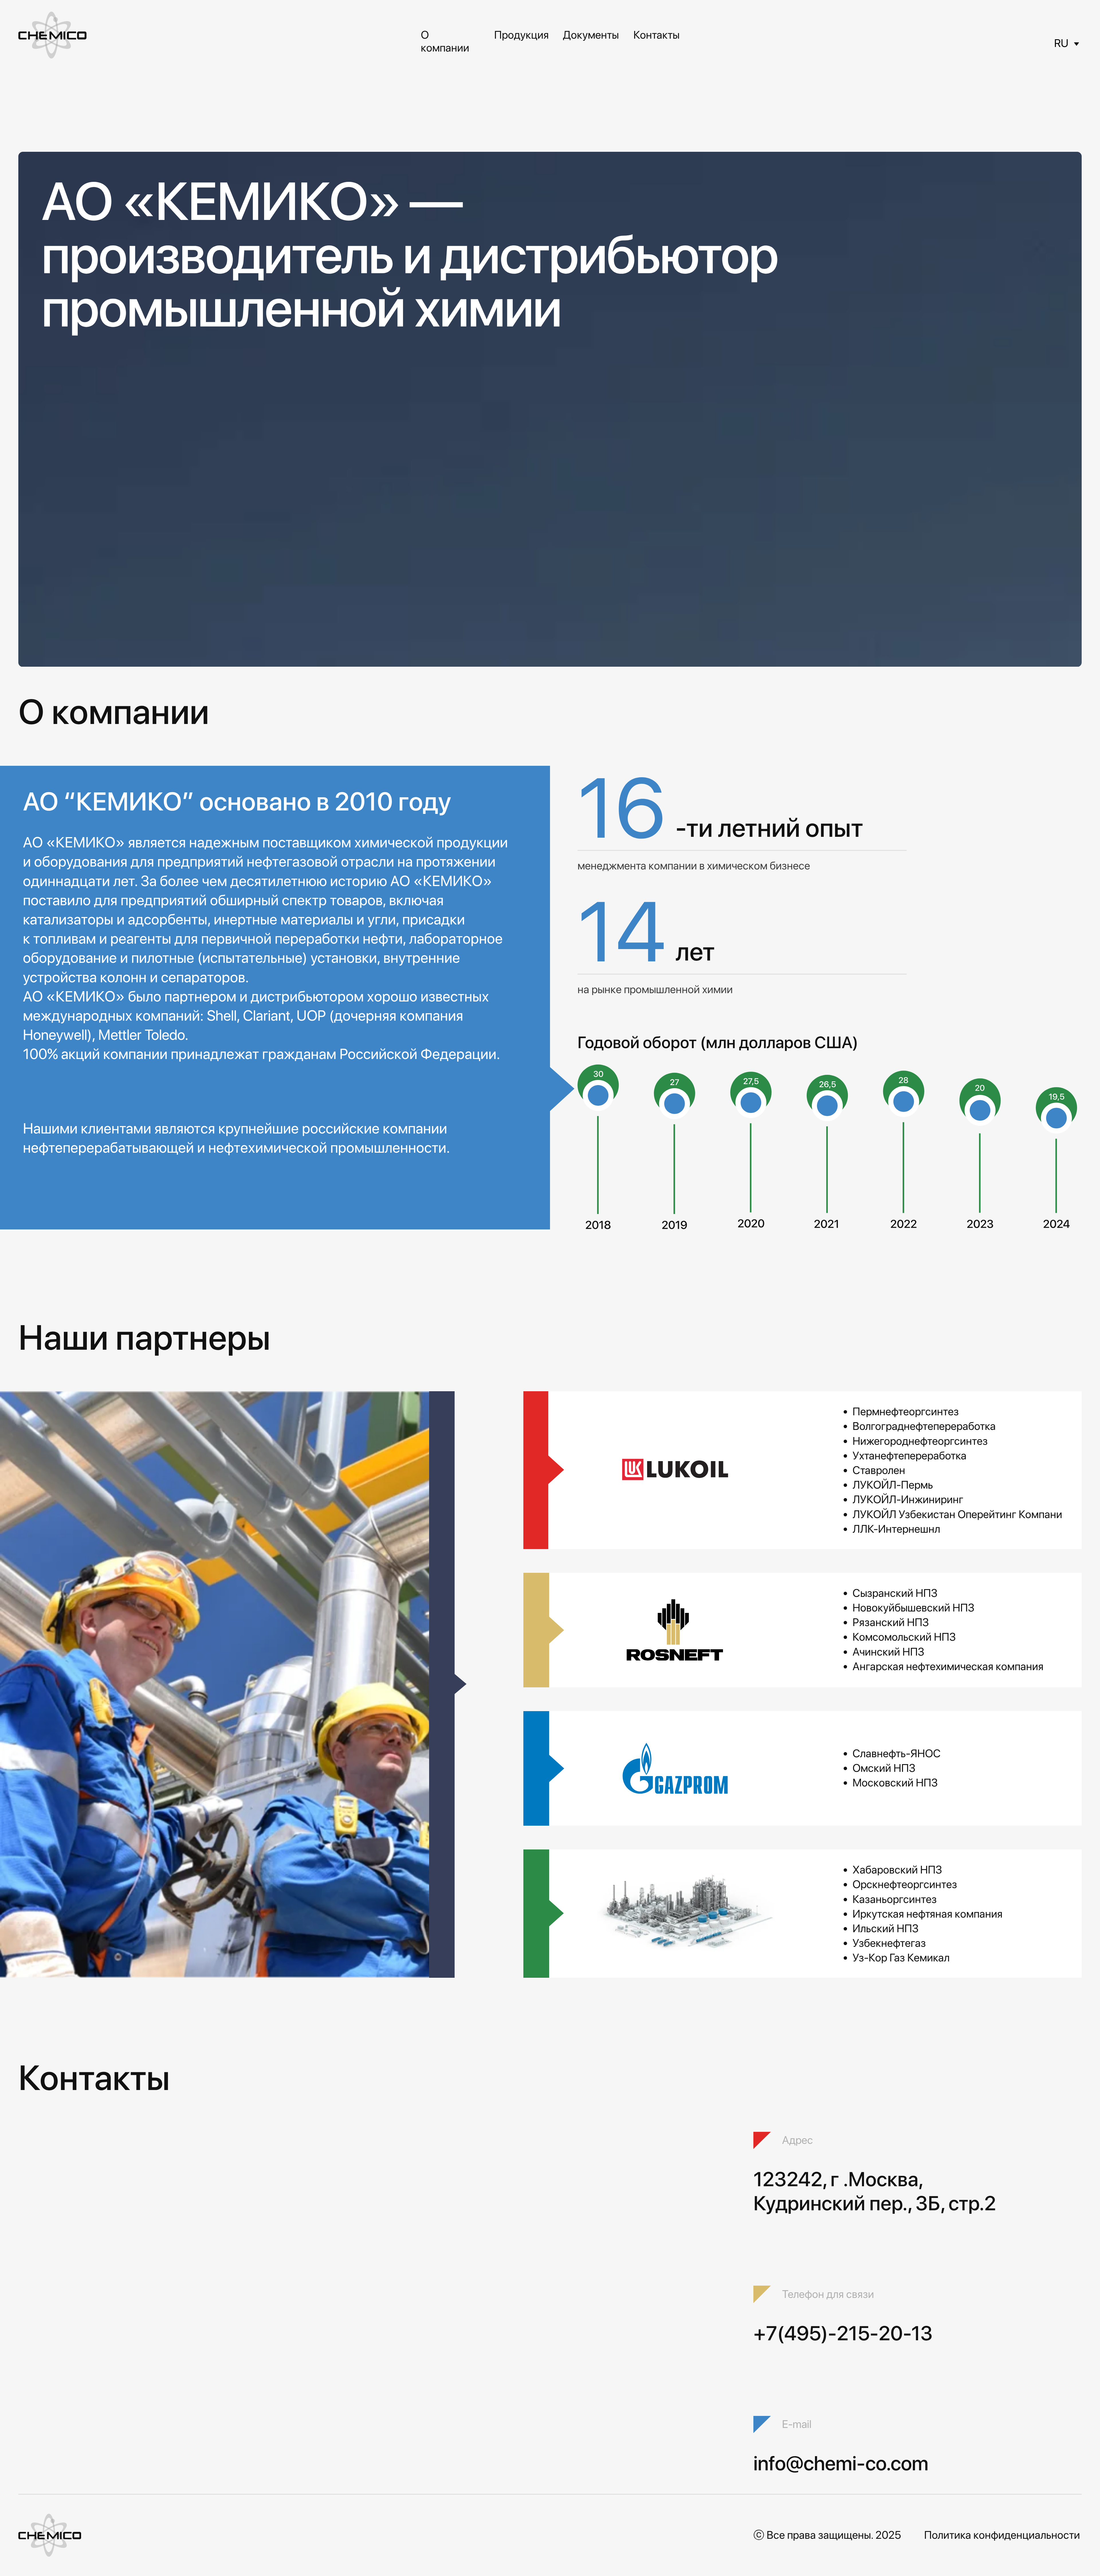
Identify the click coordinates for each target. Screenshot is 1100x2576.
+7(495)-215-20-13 (843, 2333)
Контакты (656, 35)
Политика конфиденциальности (1002, 2535)
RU (1061, 43)
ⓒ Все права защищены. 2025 (827, 2535)
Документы (591, 35)
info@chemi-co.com (841, 2463)
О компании (445, 41)
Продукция (521, 35)
